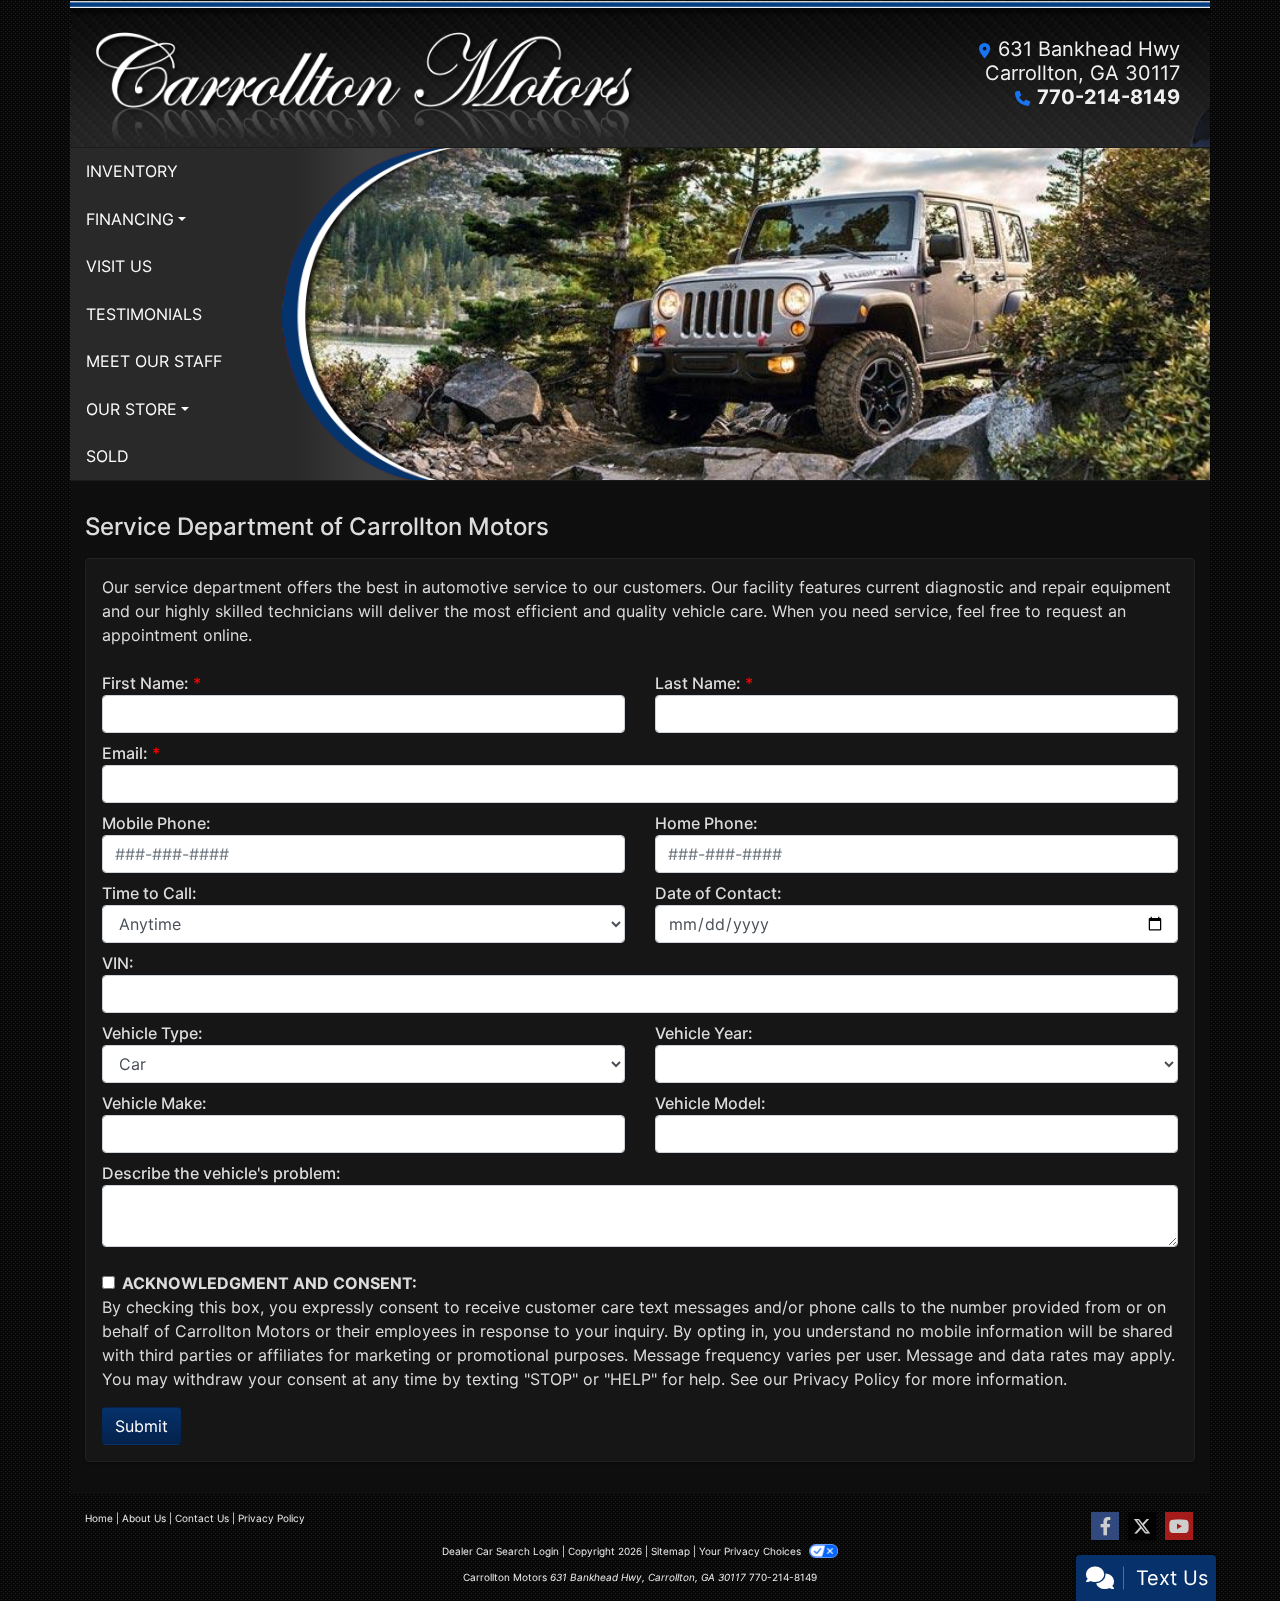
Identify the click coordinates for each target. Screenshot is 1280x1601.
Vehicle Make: (154, 1103)
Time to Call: (149, 893)
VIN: (118, 963)
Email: (125, 753)
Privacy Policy (846, 1379)
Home (99, 1518)
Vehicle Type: (152, 1033)
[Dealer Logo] (362, 73)
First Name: (145, 683)
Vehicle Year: (704, 1033)
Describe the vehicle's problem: (221, 1173)
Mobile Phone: (156, 823)
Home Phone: (706, 823)
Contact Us (202, 1518)
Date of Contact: (718, 893)
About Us (144, 1518)
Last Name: (698, 683)
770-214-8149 (1108, 97)
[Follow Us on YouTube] (1179, 1526)
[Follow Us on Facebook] (1105, 1526)
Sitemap (670, 1551)
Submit (141, 1426)
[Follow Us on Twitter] (1142, 1526)
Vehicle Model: (710, 1103)
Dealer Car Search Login (500, 1551)
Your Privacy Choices (751, 1551)
